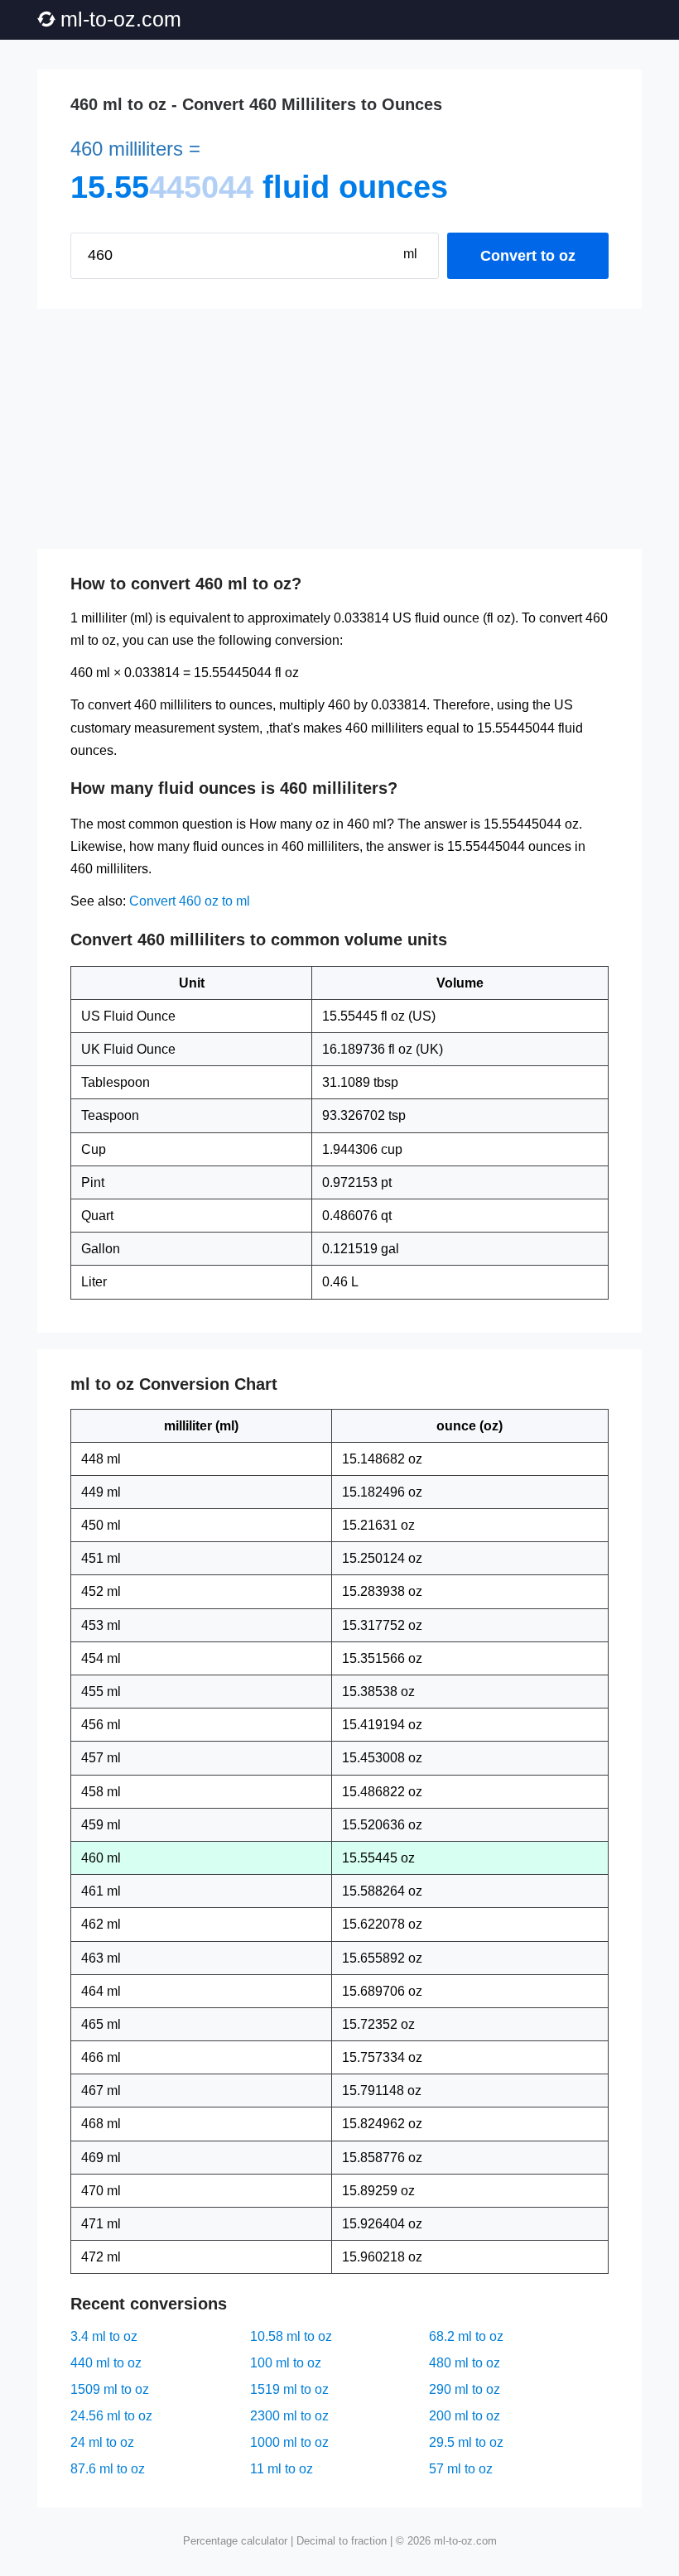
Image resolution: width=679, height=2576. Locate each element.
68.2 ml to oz (466, 2336)
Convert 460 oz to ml (190, 901)
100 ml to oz (286, 2363)
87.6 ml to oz (108, 2469)
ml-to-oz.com (121, 19)
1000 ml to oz (289, 2442)
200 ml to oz (465, 2416)
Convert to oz (528, 256)
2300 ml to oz (289, 2416)
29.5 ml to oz (466, 2442)
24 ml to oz (102, 2442)
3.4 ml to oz (104, 2336)
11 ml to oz (282, 2469)
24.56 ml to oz (111, 2416)
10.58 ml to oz (291, 2336)
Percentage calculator (235, 2541)
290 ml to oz (465, 2389)
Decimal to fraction (342, 2541)
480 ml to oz (465, 2363)
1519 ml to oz (289, 2389)
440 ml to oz (106, 2363)
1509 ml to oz (110, 2389)
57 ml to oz (461, 2469)
